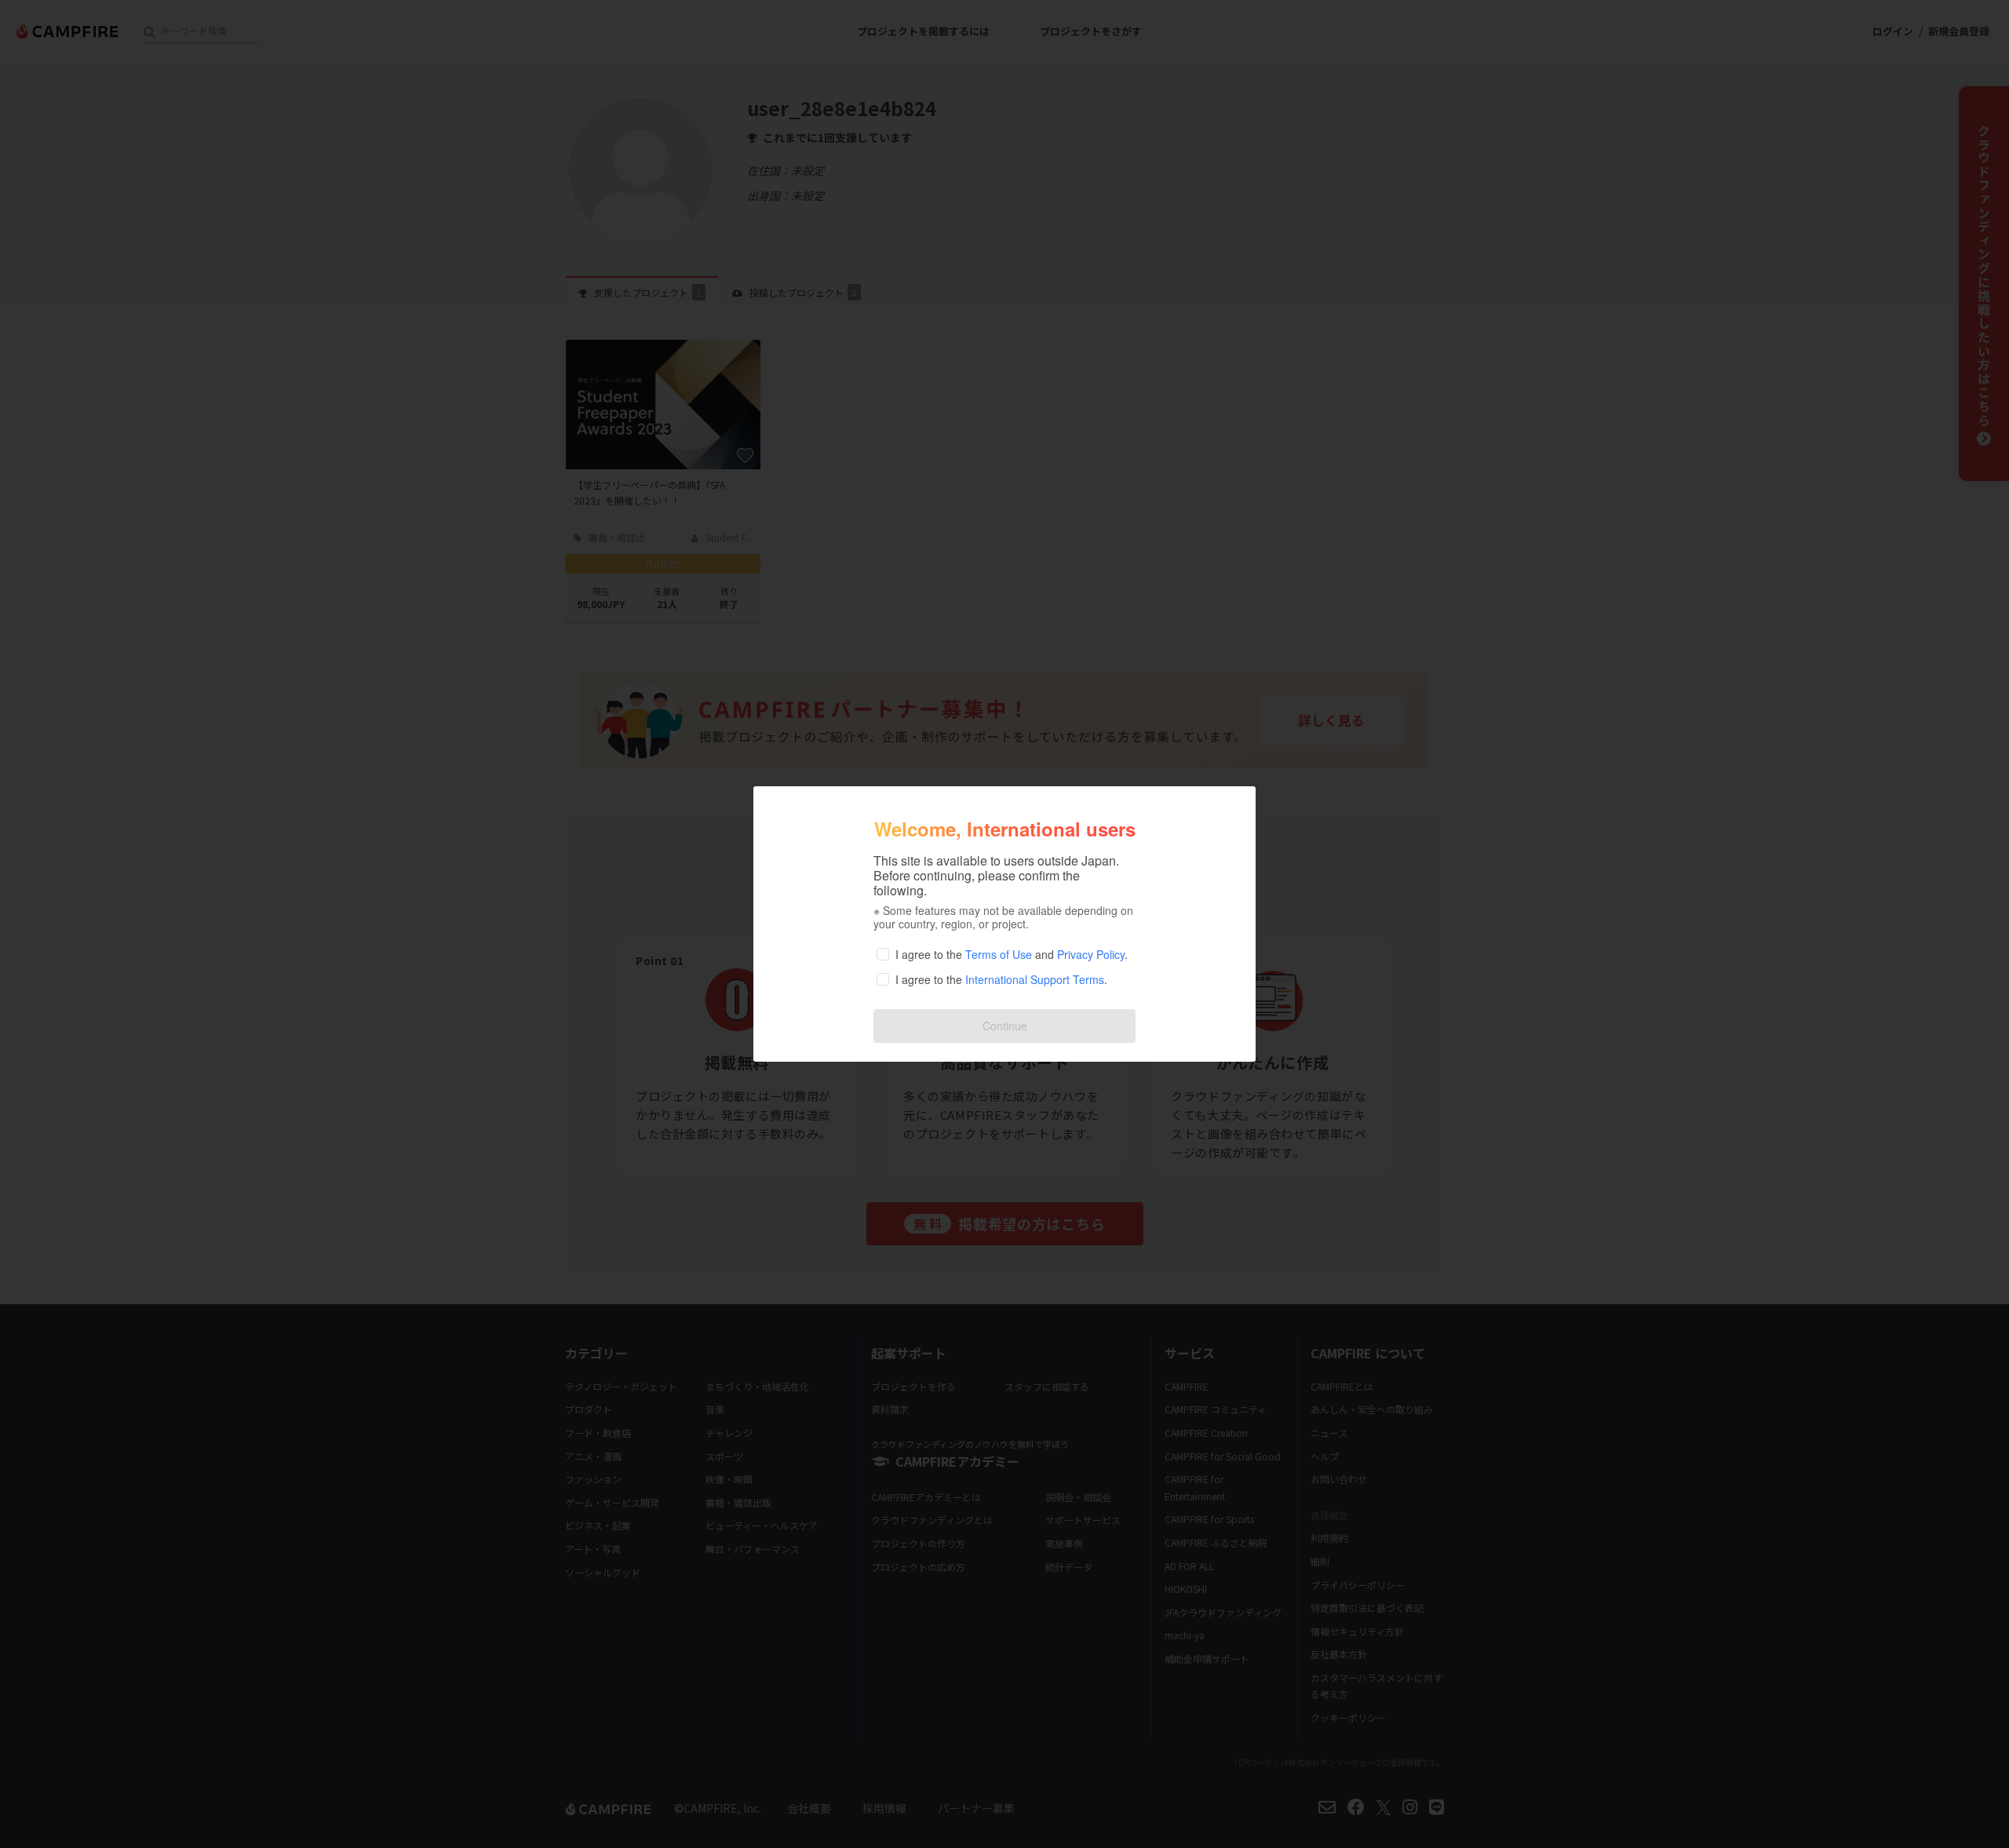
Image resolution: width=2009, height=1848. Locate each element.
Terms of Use (999, 954)
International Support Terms (1035, 979)
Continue (1005, 1026)
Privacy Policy (1091, 954)
